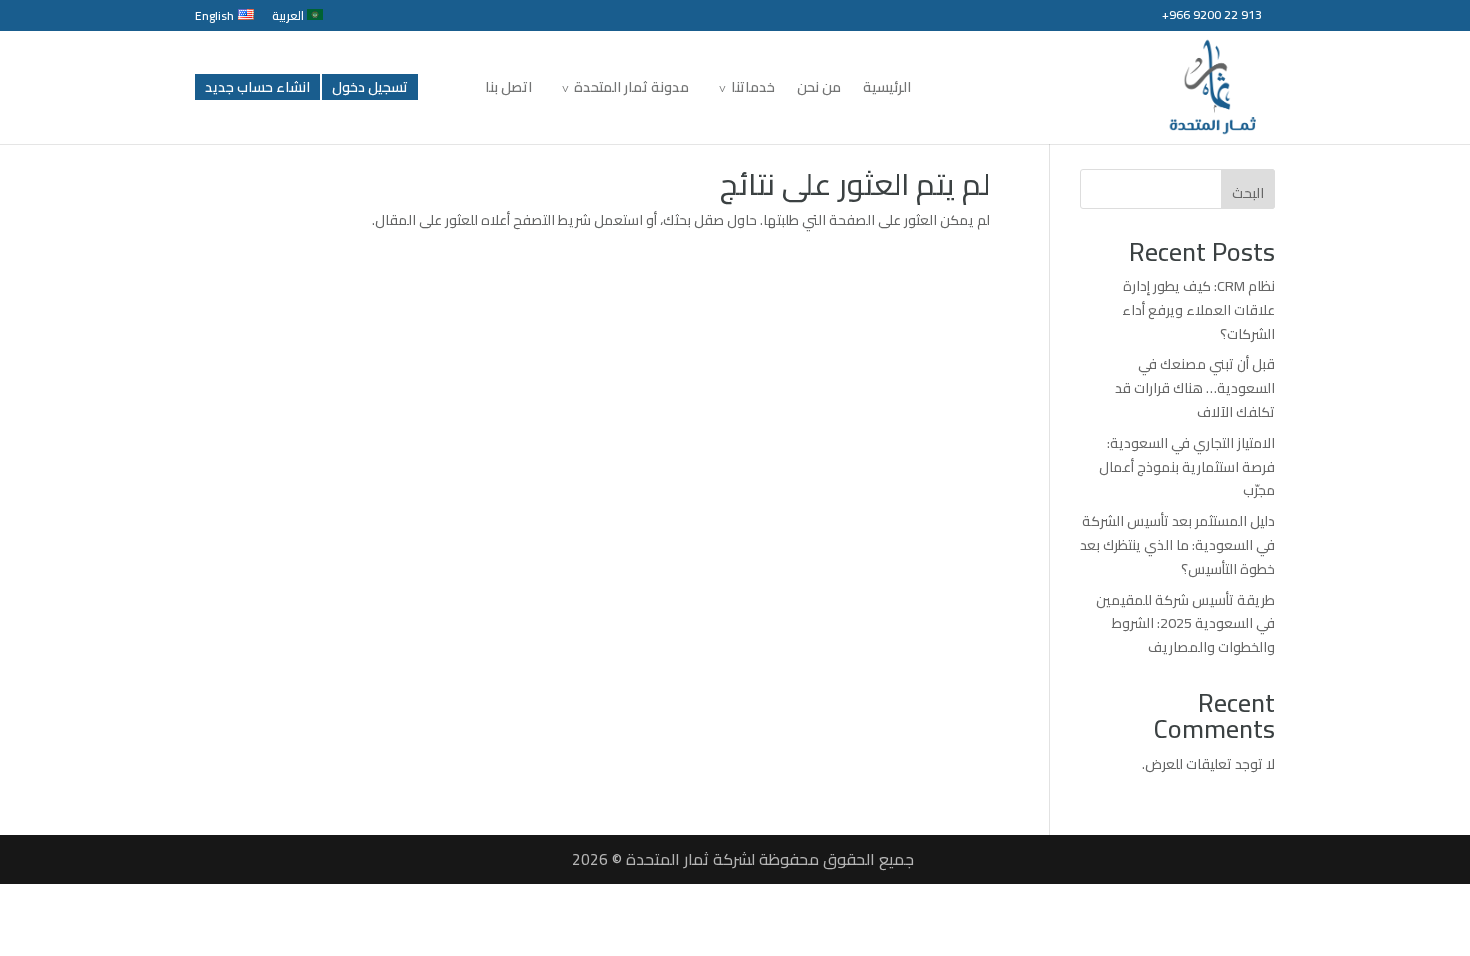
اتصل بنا (508, 90)
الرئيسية (887, 90)
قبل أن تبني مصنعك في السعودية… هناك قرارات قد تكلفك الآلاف (1195, 388)
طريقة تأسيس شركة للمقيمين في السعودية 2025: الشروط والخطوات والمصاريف (1185, 624)
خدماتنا (753, 90)
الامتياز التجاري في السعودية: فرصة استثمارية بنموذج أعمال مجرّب (1187, 467)
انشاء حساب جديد (257, 87)
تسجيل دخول (370, 87)
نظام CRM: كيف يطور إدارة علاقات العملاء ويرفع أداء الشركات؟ (1198, 310)
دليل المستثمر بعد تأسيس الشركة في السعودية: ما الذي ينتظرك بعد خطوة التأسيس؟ (1177, 545)
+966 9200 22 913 (1212, 14)
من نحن (819, 90)
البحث (1248, 193)
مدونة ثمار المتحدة (631, 90)
